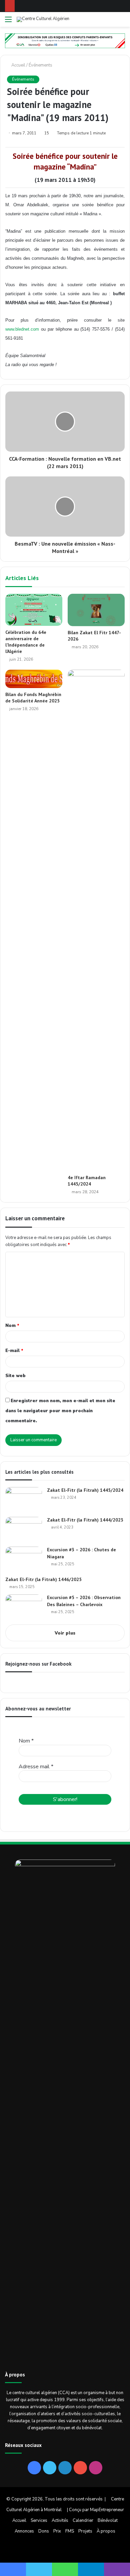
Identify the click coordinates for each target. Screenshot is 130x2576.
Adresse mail (36, 1767)
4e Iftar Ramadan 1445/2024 (87, 1181)
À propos (106, 2531)
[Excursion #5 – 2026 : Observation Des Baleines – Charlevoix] (24, 1607)
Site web (15, 1376)
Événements (40, 65)
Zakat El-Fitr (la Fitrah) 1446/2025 (43, 1579)
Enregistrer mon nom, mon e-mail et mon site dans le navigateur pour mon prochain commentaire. (60, 1411)
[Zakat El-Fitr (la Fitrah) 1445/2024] (24, 1500)
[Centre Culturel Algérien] (43, 19)
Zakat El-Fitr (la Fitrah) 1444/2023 (85, 1520)
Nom (12, 1326)
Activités (60, 2521)
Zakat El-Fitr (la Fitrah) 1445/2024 (85, 1490)
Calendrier (83, 2521)
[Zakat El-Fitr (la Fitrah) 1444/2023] (24, 1529)
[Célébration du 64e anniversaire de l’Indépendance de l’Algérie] (34, 610)
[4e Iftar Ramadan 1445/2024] (96, 920)
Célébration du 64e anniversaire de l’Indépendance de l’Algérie (26, 642)
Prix (57, 2531)
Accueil (18, 65)
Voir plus (65, 1633)
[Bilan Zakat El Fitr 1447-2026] (96, 610)
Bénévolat (108, 2521)
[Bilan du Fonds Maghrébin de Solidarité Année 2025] (34, 679)
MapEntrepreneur (107, 2510)
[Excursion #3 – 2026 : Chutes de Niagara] (24, 1559)
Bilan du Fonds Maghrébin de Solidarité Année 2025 (33, 698)
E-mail (14, 1351)
